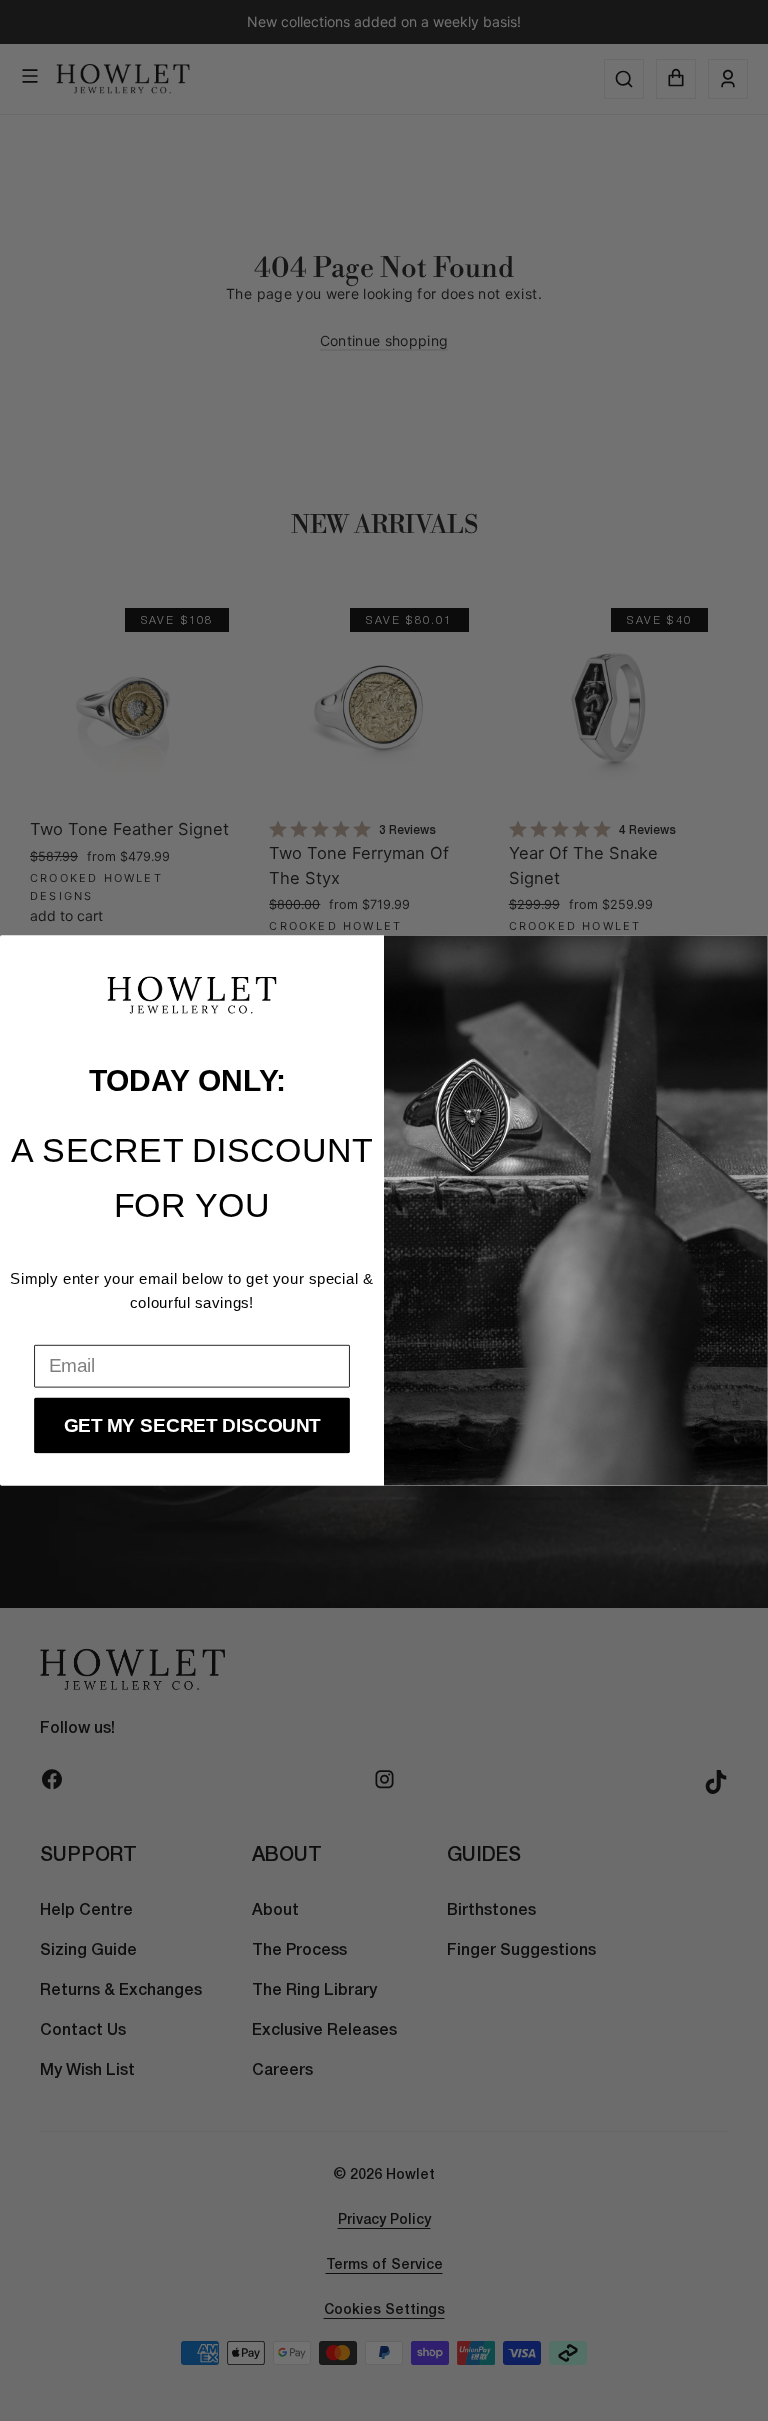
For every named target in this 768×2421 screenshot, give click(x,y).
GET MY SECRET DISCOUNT (192, 1425)
